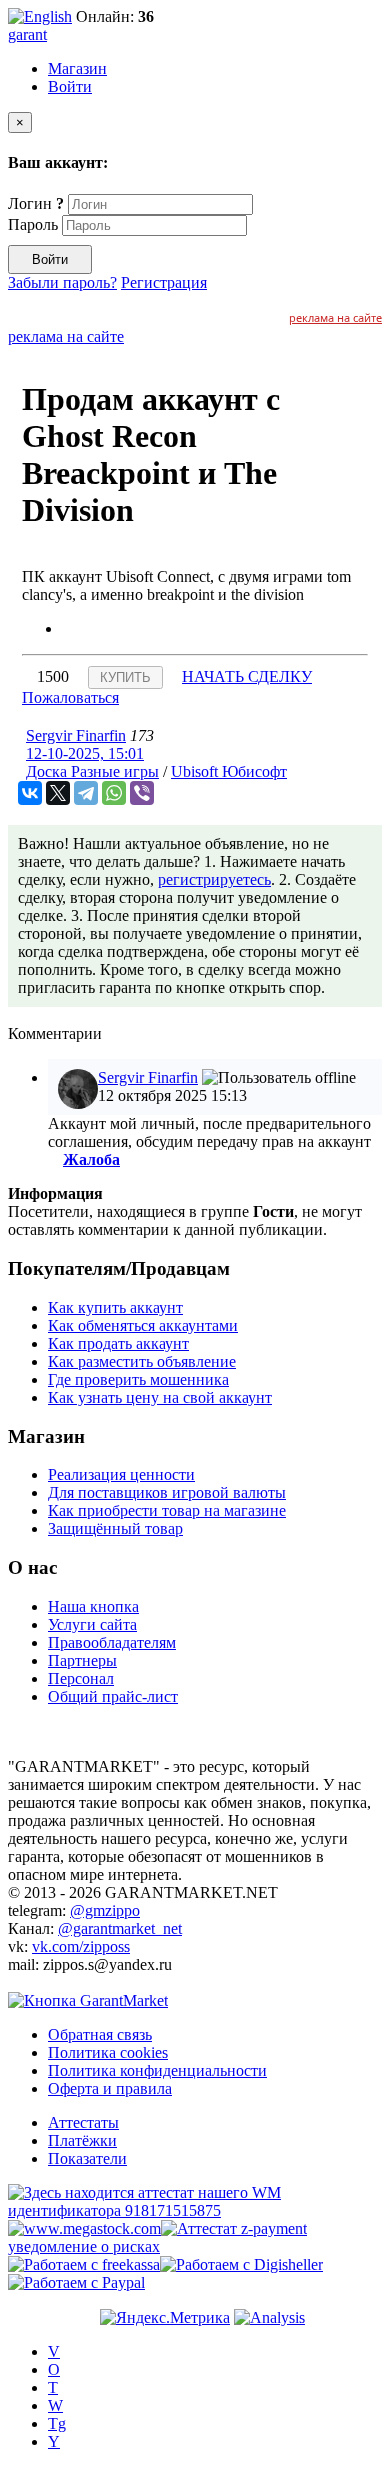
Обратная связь (100, 2034)
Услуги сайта (92, 1624)
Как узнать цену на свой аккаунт (160, 1397)
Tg (57, 2423)
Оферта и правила (110, 2088)
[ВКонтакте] (30, 793)
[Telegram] (86, 793)
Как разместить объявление (142, 1361)
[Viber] (142, 793)
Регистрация (164, 282)
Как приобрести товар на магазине (167, 1510)
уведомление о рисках (84, 2246)
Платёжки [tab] (82, 2140)
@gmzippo (105, 1910)
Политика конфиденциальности (157, 2070)
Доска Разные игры (92, 771)
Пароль (33, 224)
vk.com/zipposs (81, 1946)
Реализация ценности (121, 1474)
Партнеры (82, 1660)
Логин (36, 203)
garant (27, 34)
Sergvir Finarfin (76, 735)
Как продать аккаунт (118, 1343)
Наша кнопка (93, 1606)
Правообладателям (112, 1642)
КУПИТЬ (125, 677)
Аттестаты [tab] (83, 2122)
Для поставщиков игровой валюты (167, 1492)
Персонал (81, 1678)
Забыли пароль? (62, 282)
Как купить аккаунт (115, 1307)
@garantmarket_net (120, 1928)
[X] (58, 793)
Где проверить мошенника (138, 1379)
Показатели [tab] (87, 2158)
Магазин (77, 68)
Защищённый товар (115, 1528)
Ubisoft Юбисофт (229, 771)
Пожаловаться (70, 697)
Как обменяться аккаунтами (143, 1325)
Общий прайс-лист (113, 1696)
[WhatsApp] (114, 793)
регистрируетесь (214, 879)
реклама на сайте (335, 317)
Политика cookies (108, 2052)
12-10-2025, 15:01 (85, 753)
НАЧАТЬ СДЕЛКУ (247, 676)
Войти (70, 86)
